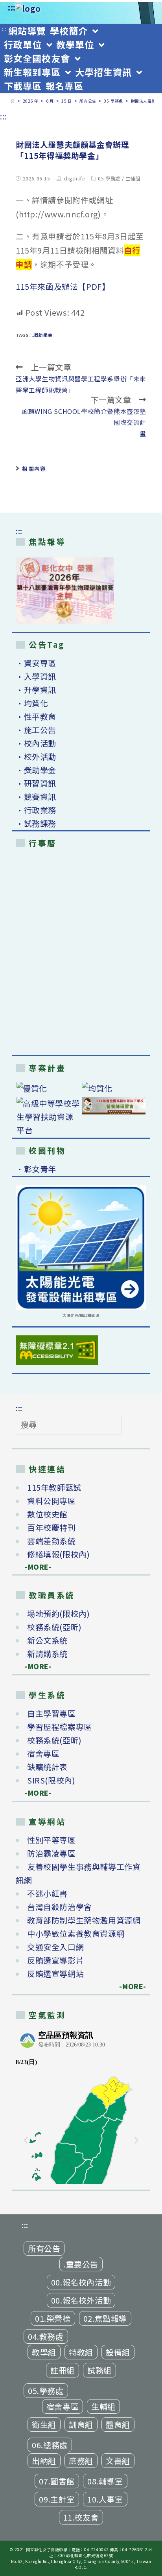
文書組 (118, 2461)
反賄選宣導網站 (55, 1974)
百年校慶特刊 (52, 1527)
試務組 (99, 2370)
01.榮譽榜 (53, 2318)
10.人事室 (105, 2499)
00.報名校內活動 (81, 2282)
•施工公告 (36, 730)
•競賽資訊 (36, 797)
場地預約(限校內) (58, 1613)
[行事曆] (81, 953)
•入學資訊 (36, 676)
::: (12, 7)
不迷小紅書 (47, 1893)
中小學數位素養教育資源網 (76, 1933)
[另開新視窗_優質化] (48, 1088)
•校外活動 (36, 757)
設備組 (118, 2352)
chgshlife (74, 178)
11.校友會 (81, 2517)
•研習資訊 (36, 783)
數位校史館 (47, 1514)
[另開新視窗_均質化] (114, 1088)
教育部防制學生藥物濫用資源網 (84, 1920)
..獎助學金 (42, 335)
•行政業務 (36, 810)
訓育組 (81, 2424)
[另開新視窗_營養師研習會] (114, 1106)
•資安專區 (36, 663)
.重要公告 (81, 2264)
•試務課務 (36, 823)
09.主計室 (57, 2499)
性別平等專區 (52, 1840)
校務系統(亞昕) (54, 1627)
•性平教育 (36, 716)
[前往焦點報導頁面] (65, 591)
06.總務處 (50, 2445)
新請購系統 (47, 1654)
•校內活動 (36, 743)
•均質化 (32, 703)
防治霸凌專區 (52, 1853)
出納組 (44, 2461)
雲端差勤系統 (52, 1541)
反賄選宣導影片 (55, 1960)
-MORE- (34, 1567)
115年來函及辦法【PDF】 (63, 286)
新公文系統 (47, 1640)
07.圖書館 (57, 2481)
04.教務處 (46, 2336)
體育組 (118, 2424)
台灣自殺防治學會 (60, 1907)
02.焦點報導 (105, 2318)
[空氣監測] (81, 2105)
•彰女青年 (36, 1169)
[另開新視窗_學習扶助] (48, 1117)
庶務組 (81, 2461)
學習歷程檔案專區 (60, 1727)
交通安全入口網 (55, 1947)
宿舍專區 (43, 1753)
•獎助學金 (36, 770)
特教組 (81, 2352)
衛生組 (44, 2424)
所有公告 (44, 2248)
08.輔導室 (105, 2481)
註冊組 (63, 2370)
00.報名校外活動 (81, 2300)
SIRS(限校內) (51, 1780)
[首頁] (13, 101)
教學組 (44, 2352)
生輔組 (133, 178)
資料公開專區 (52, 1501)
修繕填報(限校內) (58, 1554)
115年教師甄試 (54, 1487)
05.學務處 (109, 178)
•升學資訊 (36, 690)
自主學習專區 (52, 1713)
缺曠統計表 (47, 1767)
